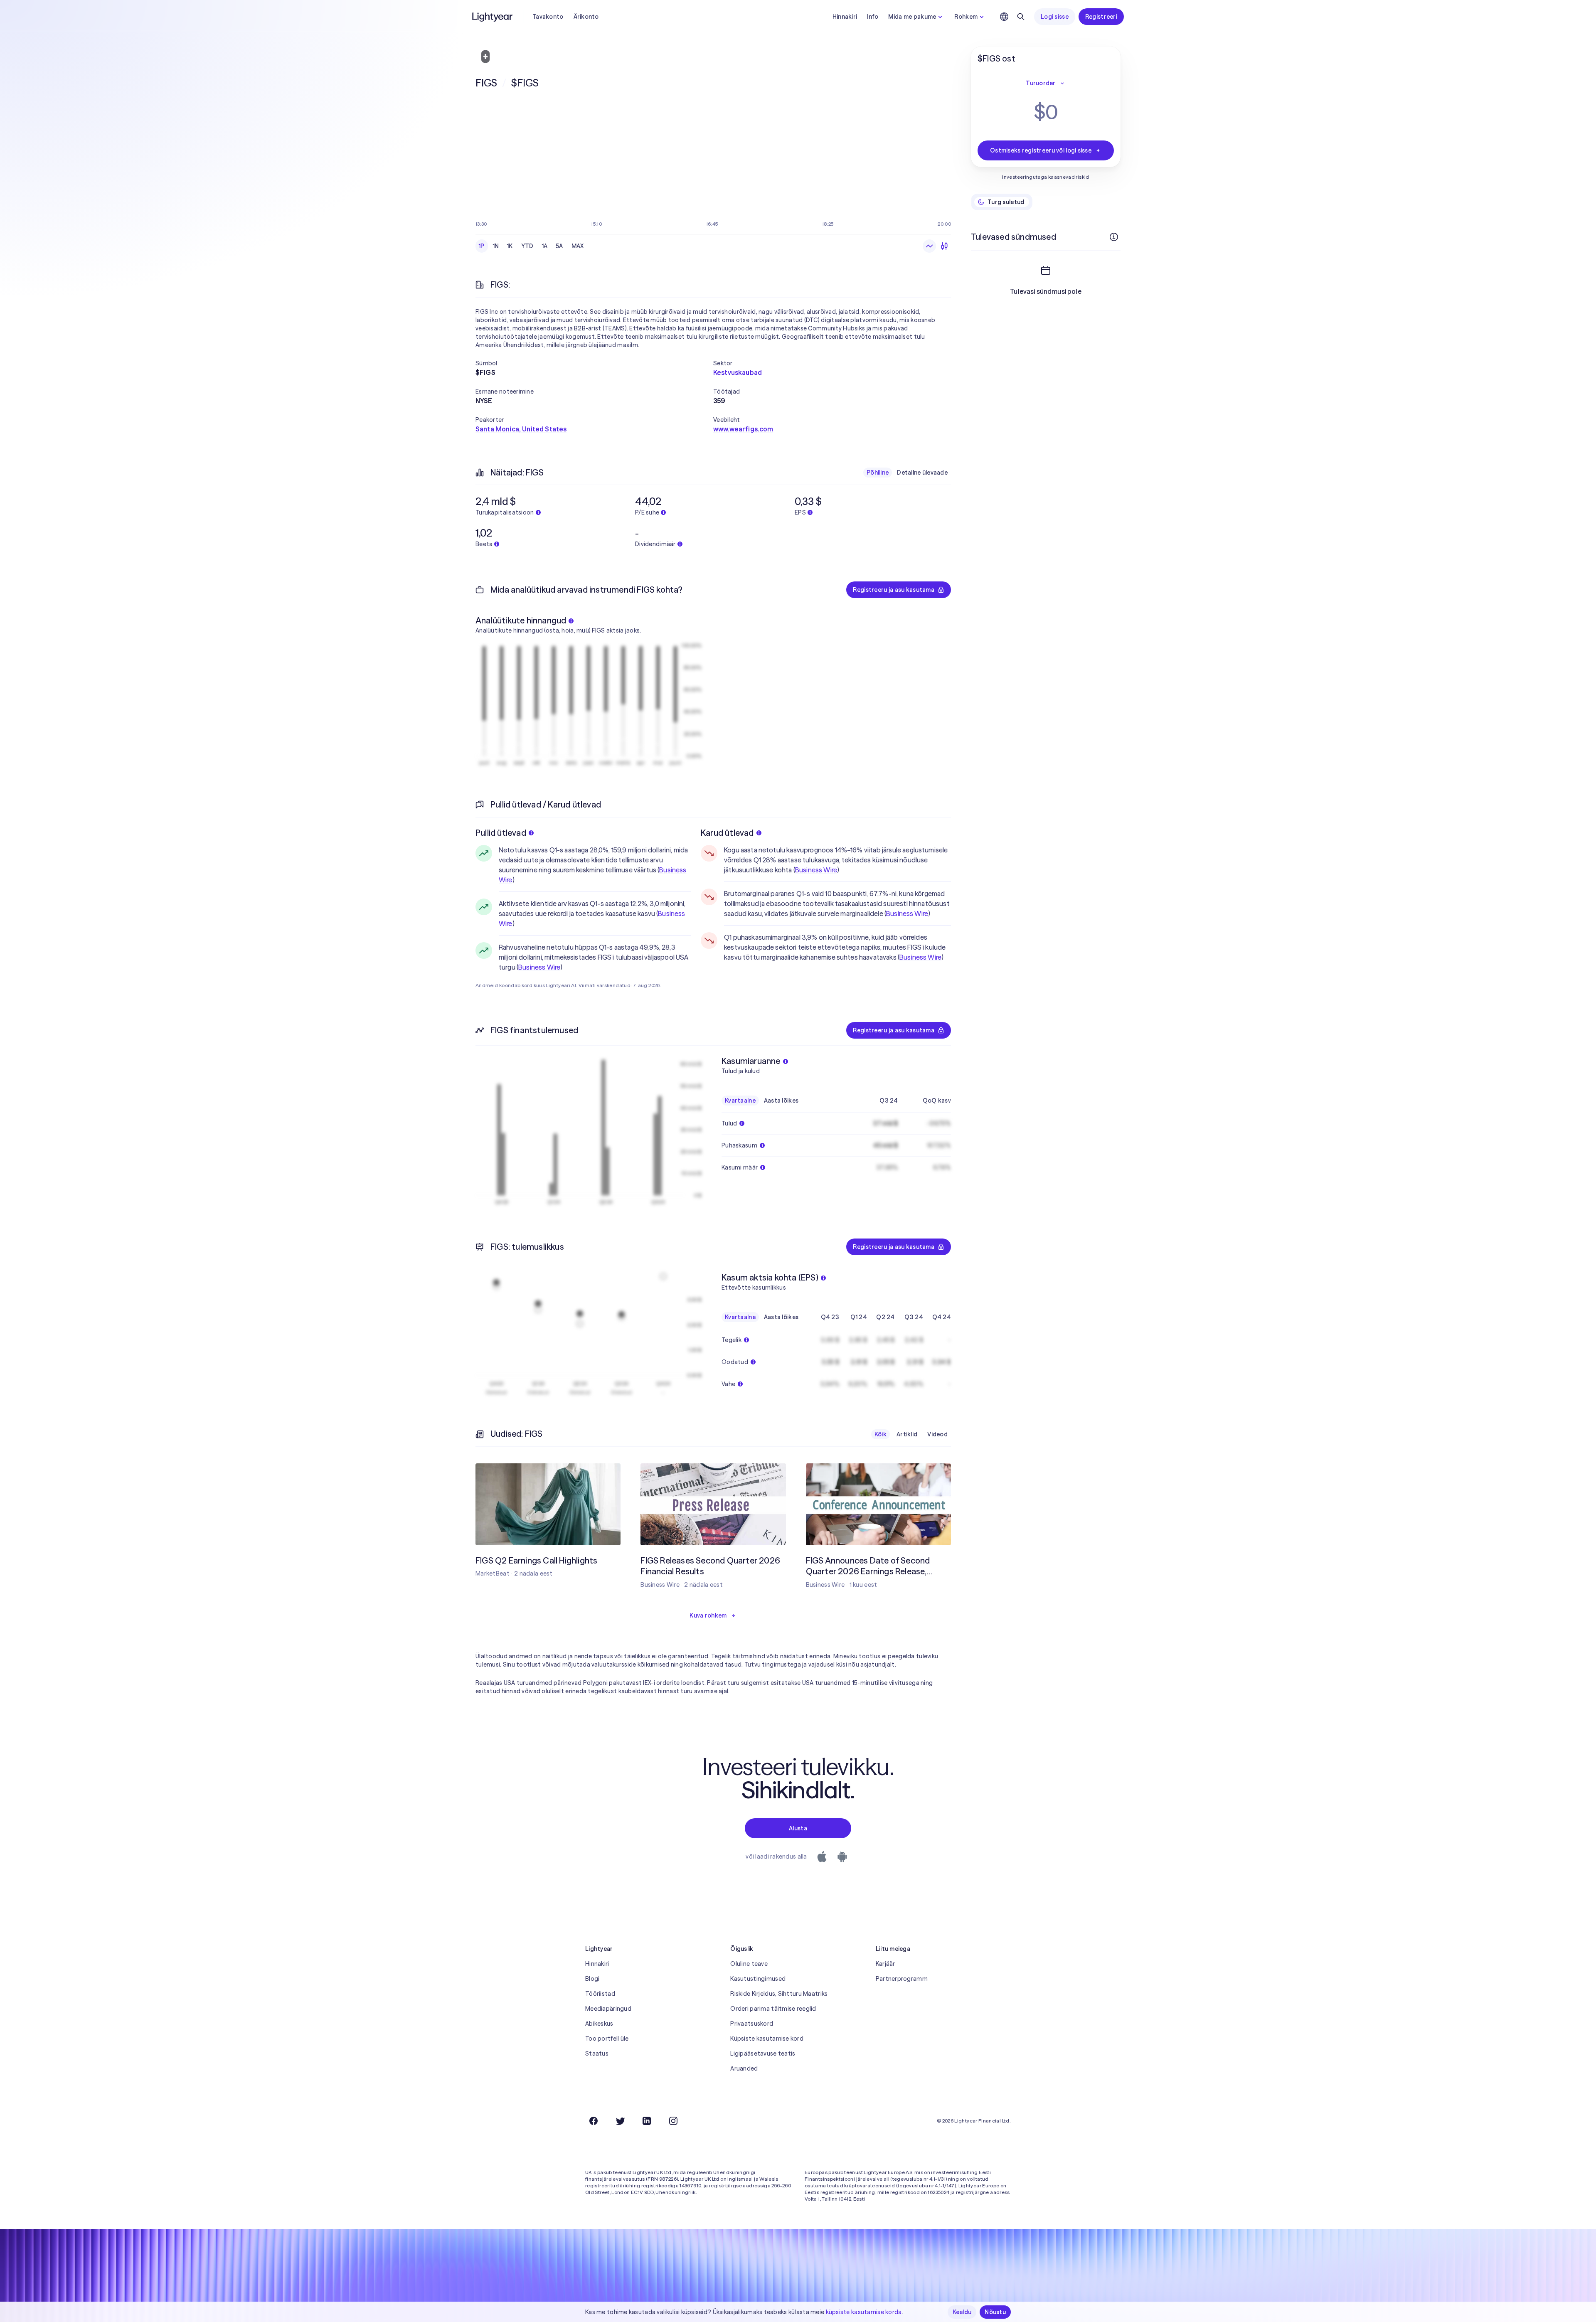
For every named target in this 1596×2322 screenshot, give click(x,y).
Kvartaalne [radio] (740, 1101)
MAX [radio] (578, 246)
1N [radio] (496, 246)
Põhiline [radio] (878, 473)
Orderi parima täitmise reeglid (773, 2009)
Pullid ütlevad (501, 833)
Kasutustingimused (758, 1979)
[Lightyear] (493, 17)
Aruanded (744, 2068)
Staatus (597, 2054)
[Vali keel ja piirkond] (1004, 17)
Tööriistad (600, 1994)
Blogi (592, 1979)
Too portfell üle (607, 2039)
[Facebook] (594, 2121)
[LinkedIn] (647, 2121)
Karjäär (885, 1964)
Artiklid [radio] (907, 1434)
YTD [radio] (527, 246)
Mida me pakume (912, 17)
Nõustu (995, 2312)
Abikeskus (599, 2024)
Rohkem (966, 17)
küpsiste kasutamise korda (864, 2312)
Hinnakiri (845, 17)
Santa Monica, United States (521, 429)
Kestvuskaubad (738, 372)
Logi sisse (1055, 17)
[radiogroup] (531, 246)
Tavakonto (548, 17)
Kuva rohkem (708, 1615)
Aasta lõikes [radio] (781, 1101)
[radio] (929, 246)
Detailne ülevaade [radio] (922, 473)
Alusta (798, 1828)
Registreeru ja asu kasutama (894, 590)
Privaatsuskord (752, 2024)
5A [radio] (559, 246)
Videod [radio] (937, 1434)
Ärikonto (586, 17)
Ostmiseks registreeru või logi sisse (1041, 150)
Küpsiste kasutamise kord (767, 2039)
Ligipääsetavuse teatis (763, 2054)
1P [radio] (482, 246)
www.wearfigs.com (743, 429)
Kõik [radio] (881, 1434)
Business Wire (539, 967)
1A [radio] (545, 246)
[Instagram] (673, 2121)
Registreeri (1101, 17)
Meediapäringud (608, 2009)
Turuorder (1041, 83)
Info (873, 17)
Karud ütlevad (727, 833)
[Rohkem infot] (1114, 237)
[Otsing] (1021, 17)
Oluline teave (749, 1964)
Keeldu (962, 2312)
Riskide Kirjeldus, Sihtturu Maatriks (779, 1994)
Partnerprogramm (902, 1979)
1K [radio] (510, 246)
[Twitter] (620, 2121)
